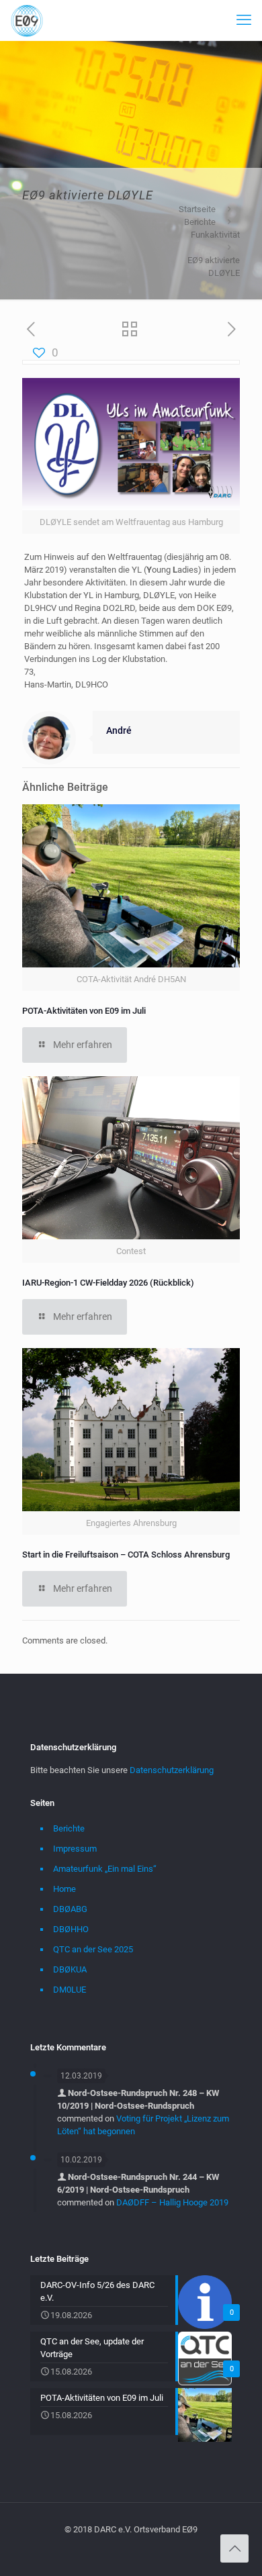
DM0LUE (70, 1990)
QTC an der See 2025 (93, 1949)
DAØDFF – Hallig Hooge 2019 (172, 2202)
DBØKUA (70, 1969)
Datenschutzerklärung (172, 1770)
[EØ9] (27, 20)
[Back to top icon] (234, 2548)
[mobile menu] (244, 20)
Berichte (200, 222)
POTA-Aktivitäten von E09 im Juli (84, 1011)
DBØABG (70, 1909)
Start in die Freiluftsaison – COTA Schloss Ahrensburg (126, 1555)
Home (64, 1889)
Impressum (75, 1849)
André (119, 730)
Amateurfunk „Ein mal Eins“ (105, 1869)
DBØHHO (71, 1929)
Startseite (197, 209)
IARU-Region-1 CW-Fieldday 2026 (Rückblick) (108, 1283)
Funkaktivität (215, 235)
